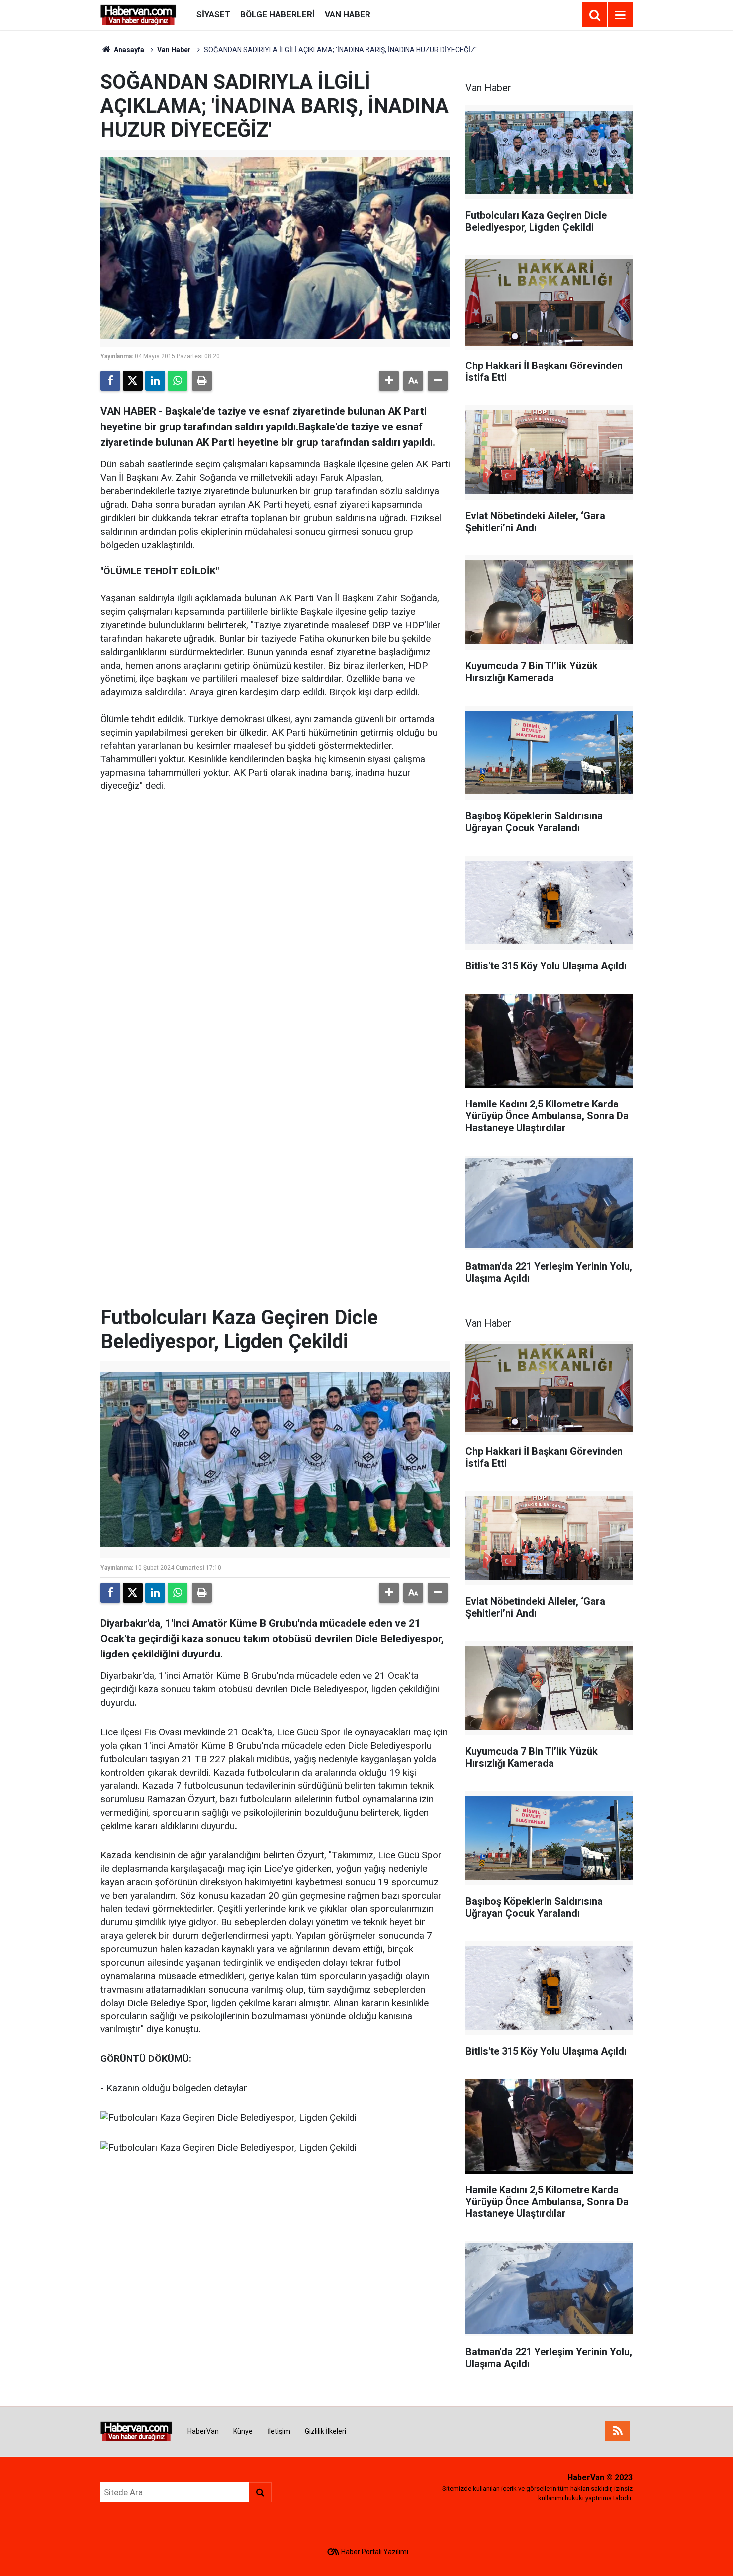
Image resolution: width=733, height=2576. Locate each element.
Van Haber (348, 14)
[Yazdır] (202, 381)
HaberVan (203, 2431)
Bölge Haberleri (277, 14)
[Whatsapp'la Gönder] (178, 381)
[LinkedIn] (155, 381)
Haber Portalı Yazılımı (375, 2552)
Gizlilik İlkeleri (325, 2431)
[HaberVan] (138, 14)
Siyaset (213, 14)
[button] (389, 381)
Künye (243, 2431)
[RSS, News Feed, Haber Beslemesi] (618, 2431)
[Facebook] (110, 381)
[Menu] (620, 15)
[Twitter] (133, 381)
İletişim (279, 2431)
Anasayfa (128, 50)
